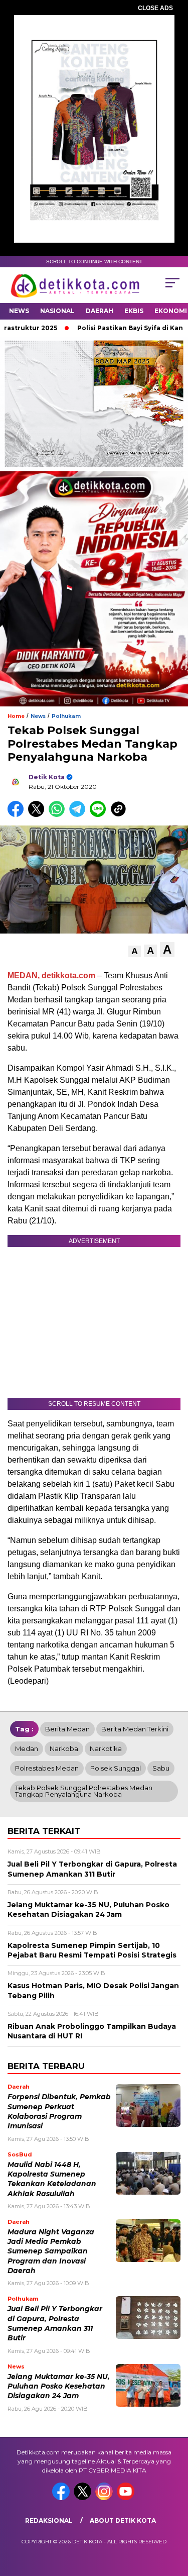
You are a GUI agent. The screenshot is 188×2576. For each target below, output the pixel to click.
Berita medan (67, 1729)
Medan (27, 1748)
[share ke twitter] (38, 815)
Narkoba (64, 1748)
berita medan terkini (135, 1729)
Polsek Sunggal (116, 1768)
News (19, 311)
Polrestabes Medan (47, 1768)
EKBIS (134, 311)
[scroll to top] (174, 2518)
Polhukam (66, 716)
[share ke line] (100, 815)
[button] (135, 951)
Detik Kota (47, 777)
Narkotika (106, 1748)
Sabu (161, 1768)
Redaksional (49, 2520)
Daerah (100, 311)
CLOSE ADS (155, 8)
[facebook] (62, 2498)
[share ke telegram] (78, 815)
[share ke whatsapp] (59, 815)
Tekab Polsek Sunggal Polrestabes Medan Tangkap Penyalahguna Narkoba (84, 1791)
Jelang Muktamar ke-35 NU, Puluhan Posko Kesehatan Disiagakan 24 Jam (59, 2386)
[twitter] (83, 2498)
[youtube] (127, 2498)
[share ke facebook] (18, 815)
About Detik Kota (123, 2520)
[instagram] (105, 2498)
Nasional (57, 311)
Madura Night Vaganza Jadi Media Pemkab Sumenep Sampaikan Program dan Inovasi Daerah (51, 2251)
